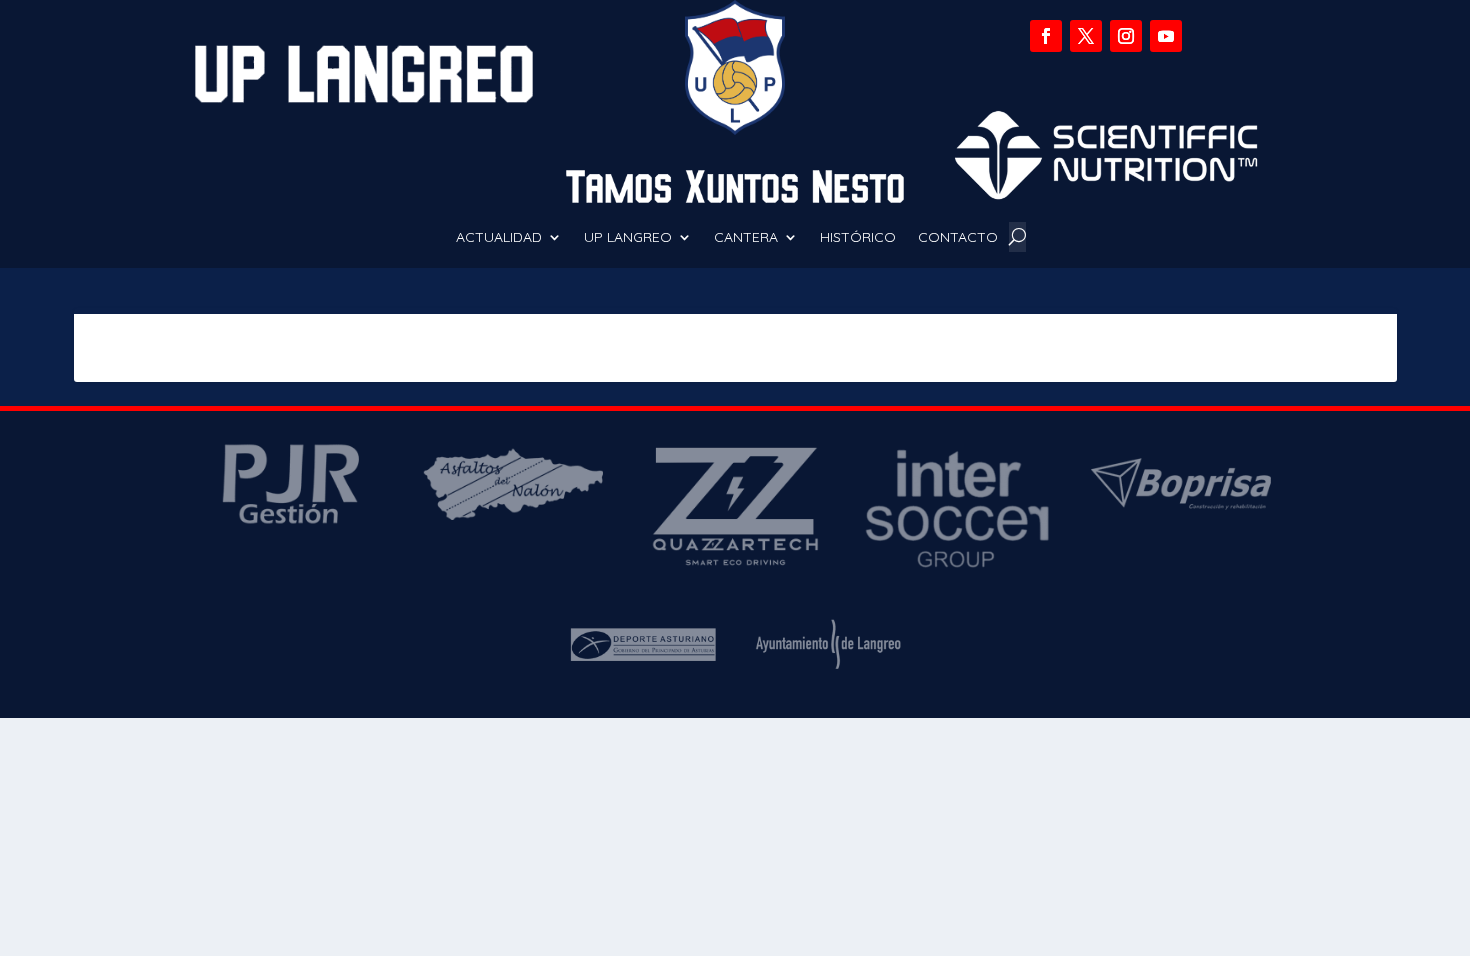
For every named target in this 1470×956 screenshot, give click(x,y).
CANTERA (746, 238)
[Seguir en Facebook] (1046, 36)
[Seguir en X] (1086, 36)
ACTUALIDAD (499, 238)
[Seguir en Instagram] (1126, 36)
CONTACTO (958, 238)
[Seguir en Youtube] (1166, 36)
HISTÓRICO (858, 238)
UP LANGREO (628, 238)
